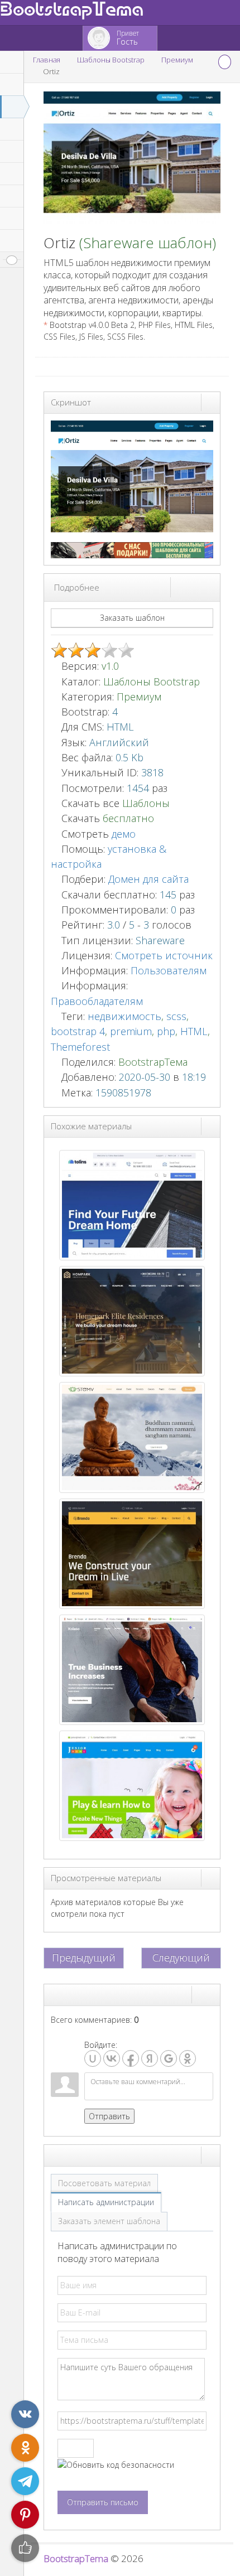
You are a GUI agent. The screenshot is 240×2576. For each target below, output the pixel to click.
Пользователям (169, 970)
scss (176, 1016)
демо (122, 834)
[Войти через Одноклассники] (188, 2058)
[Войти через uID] (93, 2058)
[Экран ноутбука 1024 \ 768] (190, 587)
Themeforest (80, 1047)
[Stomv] (132, 1436)
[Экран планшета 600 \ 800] (200, 587)
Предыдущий (84, 1958)
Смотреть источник (164, 955)
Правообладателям (97, 1001)
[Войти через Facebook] (131, 2058)
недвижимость (124, 1016)
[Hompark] (132, 1320)
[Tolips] (132, 1204)
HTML (194, 1031)
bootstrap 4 (78, 1031)
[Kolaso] (132, 1669)
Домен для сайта (148, 879)
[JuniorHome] (132, 1785)
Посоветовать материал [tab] (104, 2183)
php (166, 1031)
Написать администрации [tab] (106, 2202)
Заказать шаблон (132, 618)
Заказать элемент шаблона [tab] (109, 2221)
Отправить (109, 2116)
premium (131, 1031)
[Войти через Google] (169, 2058)
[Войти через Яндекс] (150, 2058)
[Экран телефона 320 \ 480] (210, 587)
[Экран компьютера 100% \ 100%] (180, 587)
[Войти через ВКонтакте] (112, 2058)
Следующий (181, 1958)
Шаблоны (146, 803)
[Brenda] (132, 1552)
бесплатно (128, 818)
